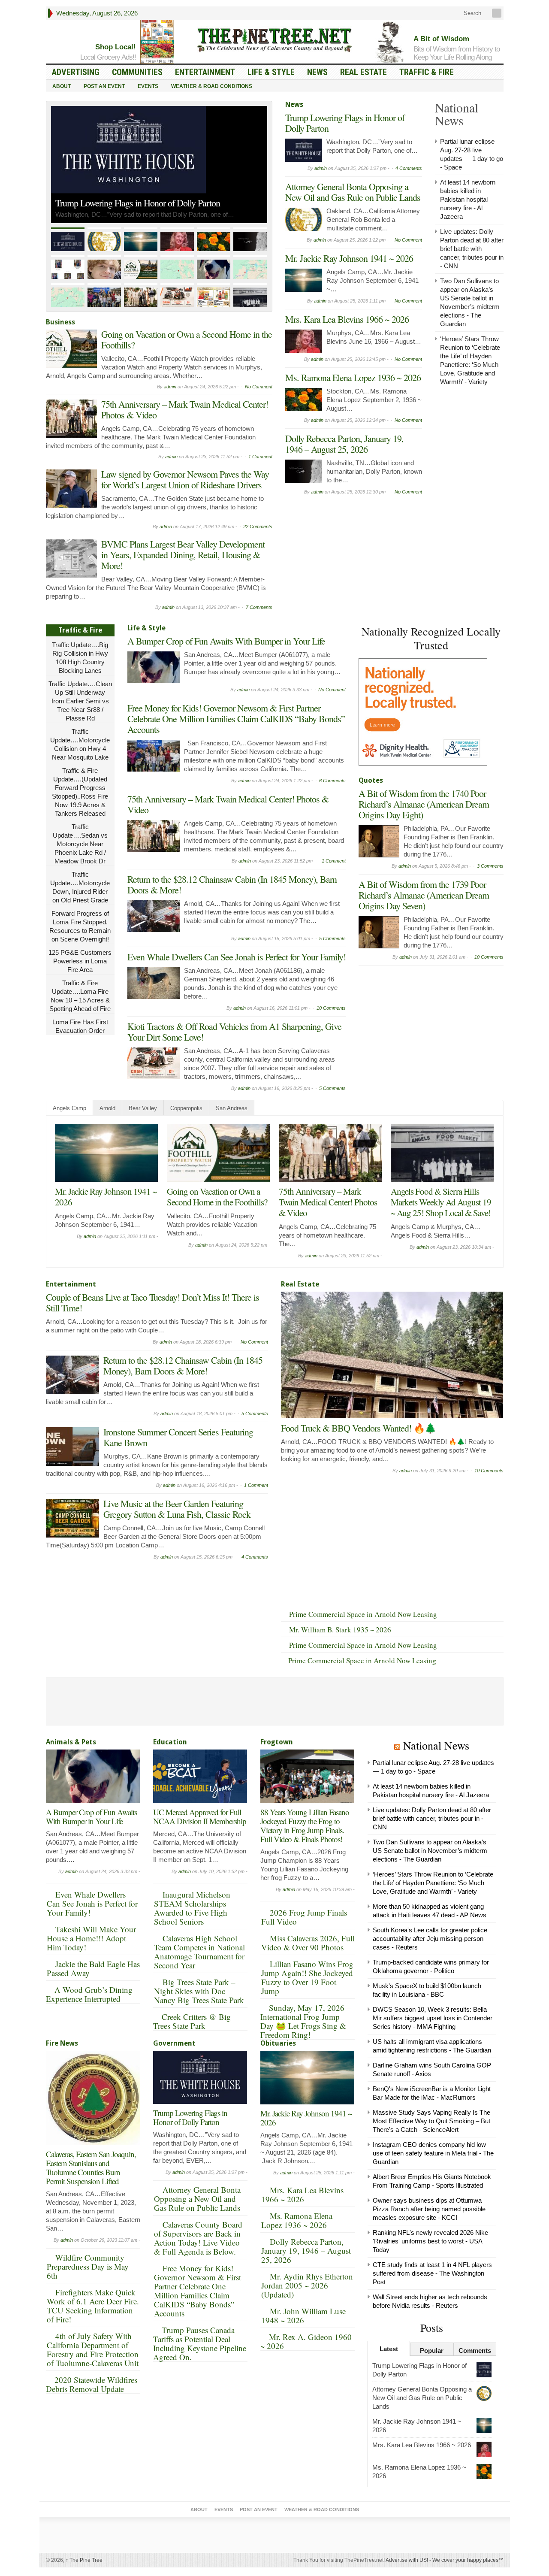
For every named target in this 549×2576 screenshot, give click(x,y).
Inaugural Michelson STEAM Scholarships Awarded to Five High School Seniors (192, 1908)
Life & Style (271, 72)
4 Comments (409, 168)
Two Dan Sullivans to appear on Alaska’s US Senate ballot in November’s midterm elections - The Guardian (430, 1851)
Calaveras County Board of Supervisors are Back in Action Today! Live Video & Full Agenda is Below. (198, 2238)
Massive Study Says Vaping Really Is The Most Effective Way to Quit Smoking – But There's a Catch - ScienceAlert (431, 2121)
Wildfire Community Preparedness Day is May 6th (88, 2266)
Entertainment (205, 72)
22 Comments (258, 527)
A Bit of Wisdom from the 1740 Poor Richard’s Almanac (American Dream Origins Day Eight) (424, 804)
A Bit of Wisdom (441, 39)
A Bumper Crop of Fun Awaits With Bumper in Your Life (226, 641)
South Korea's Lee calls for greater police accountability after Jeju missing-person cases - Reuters (430, 1939)
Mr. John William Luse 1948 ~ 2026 (303, 2316)
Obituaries (278, 2043)
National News (436, 1745)
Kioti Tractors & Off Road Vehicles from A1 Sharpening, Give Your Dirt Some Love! (234, 1032)
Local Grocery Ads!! (108, 57)
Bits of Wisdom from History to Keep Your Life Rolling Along (457, 53)
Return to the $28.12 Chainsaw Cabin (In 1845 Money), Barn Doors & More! (232, 884)
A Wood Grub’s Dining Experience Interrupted (89, 1994)
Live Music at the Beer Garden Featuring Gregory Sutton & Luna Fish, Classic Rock (177, 1509)
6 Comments (332, 781)
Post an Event (104, 86)
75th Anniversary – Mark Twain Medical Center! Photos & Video (185, 409)
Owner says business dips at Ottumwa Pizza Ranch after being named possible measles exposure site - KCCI (429, 2209)
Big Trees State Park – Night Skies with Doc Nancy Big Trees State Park (199, 1991)
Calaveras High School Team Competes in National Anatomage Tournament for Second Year (199, 1952)
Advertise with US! (407, 2560)
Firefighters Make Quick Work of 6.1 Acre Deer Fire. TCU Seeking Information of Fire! (93, 2306)
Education (170, 1742)
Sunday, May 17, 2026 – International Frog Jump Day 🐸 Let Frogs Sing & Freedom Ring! (306, 2021)
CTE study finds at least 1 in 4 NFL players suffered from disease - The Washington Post (432, 2273)
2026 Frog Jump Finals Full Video (304, 1917)
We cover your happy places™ (468, 2560)
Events (148, 86)
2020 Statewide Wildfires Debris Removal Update (92, 2384)
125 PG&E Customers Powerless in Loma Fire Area (80, 961)
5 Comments (332, 938)
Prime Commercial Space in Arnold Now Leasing (363, 1614)
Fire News (62, 2043)
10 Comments (331, 1008)
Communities (137, 72)
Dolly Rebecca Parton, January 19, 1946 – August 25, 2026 (344, 444)
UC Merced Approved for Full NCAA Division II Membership (200, 1816)
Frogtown (277, 1742)
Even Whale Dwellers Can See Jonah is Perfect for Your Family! (237, 957)
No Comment (259, 387)
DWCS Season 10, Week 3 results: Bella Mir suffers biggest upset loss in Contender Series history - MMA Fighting (433, 2018)
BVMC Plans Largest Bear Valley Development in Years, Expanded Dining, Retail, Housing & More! (183, 555)
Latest (389, 2349)
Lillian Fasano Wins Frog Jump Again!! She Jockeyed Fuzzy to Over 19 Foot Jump (307, 1977)
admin (170, 387)
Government (174, 2043)
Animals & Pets (71, 1742)
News (317, 72)
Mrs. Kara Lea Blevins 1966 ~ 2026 (347, 319)
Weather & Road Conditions (212, 86)
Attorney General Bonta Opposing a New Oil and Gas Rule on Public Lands (157, 189)
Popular (432, 2350)
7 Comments (259, 607)
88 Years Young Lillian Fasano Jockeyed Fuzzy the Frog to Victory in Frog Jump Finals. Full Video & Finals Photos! (305, 1825)
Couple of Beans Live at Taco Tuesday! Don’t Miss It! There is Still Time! (442, 1202)
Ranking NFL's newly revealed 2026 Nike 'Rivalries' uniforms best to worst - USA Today (430, 2241)
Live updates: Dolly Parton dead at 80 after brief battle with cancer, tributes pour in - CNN (472, 249)
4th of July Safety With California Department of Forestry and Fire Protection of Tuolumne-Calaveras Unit (93, 2349)
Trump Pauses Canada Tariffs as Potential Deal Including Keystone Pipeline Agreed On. (200, 2343)
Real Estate (363, 72)
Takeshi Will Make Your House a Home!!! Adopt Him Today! (91, 1938)
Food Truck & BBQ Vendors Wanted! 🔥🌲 (358, 1428)
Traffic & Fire (427, 72)
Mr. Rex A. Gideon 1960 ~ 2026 (306, 2341)
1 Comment (260, 457)
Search (472, 13)
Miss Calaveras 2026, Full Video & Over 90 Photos (308, 1943)
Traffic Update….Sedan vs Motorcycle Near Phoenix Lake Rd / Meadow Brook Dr (80, 844)
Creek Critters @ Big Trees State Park (192, 2021)
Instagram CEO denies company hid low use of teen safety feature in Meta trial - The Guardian (433, 2153)
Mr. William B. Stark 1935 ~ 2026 (340, 1630)
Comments (475, 2350)
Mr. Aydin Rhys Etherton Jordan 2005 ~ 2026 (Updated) (307, 2285)
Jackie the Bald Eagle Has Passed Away (93, 1968)
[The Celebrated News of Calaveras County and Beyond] (274, 39)
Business (60, 322)
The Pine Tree (84, 2560)
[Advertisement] (423, 1023)
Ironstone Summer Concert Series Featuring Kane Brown (178, 1437)
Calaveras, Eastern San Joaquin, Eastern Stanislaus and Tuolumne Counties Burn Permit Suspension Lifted (91, 2167)
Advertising (76, 72)
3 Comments (490, 866)
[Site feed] (498, 13)
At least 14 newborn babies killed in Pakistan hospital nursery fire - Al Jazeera (468, 199)
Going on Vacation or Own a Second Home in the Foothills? (187, 339)
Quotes (371, 780)
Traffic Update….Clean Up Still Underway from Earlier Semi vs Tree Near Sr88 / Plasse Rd (80, 701)
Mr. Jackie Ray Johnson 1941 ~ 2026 (349, 258)
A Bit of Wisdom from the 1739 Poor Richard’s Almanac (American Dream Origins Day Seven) (424, 895)
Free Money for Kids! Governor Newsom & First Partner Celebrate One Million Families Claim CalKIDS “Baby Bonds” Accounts (236, 719)
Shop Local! (116, 47)
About (62, 86)
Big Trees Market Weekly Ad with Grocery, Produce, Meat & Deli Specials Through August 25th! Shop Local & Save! (217, 1207)
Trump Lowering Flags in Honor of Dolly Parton (345, 123)
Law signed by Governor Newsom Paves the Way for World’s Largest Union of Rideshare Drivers (185, 479)
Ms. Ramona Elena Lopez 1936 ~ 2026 (353, 377)
